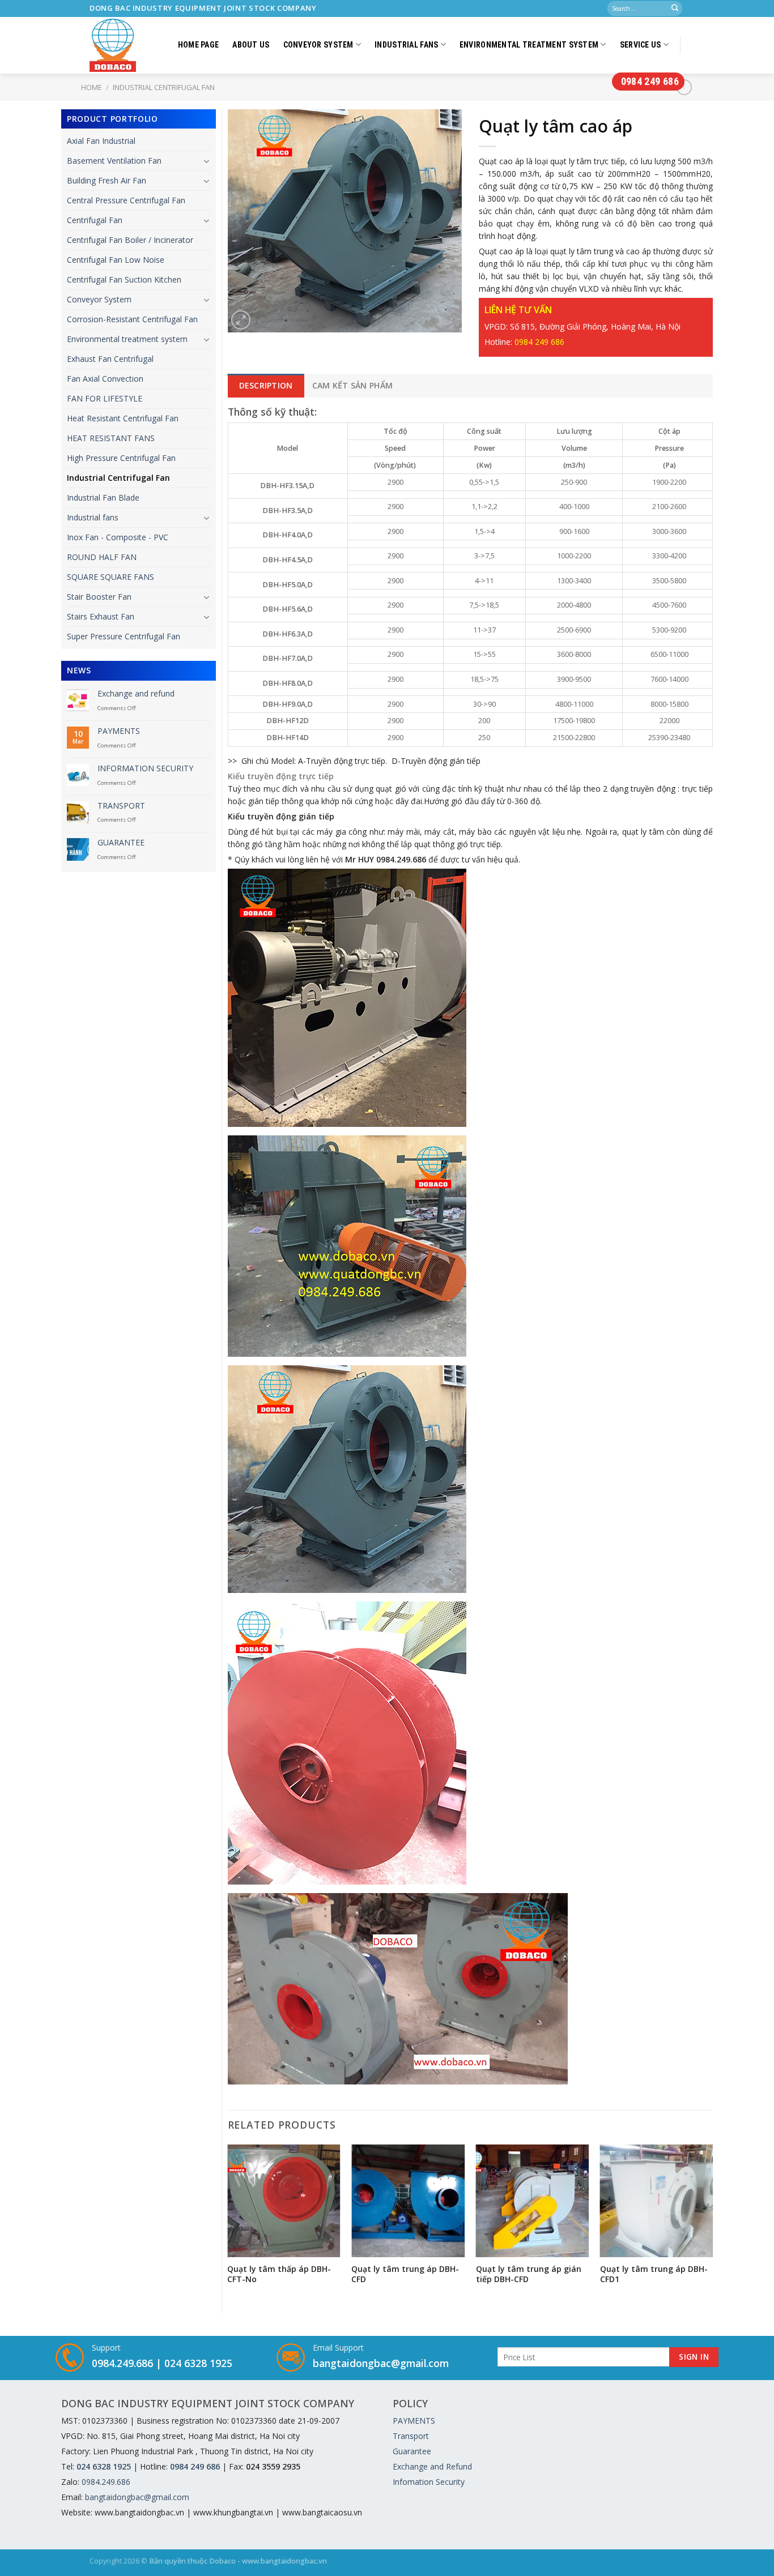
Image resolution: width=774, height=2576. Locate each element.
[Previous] (228, 2225)
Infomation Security (429, 2482)
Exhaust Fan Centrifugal (110, 359)
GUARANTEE (121, 843)
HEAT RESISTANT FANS (111, 438)
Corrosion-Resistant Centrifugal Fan (132, 319)
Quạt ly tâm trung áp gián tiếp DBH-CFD (529, 2274)
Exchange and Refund (432, 2466)
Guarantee (412, 2451)
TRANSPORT (121, 806)
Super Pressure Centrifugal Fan (124, 636)
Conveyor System (318, 45)
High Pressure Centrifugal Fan (121, 458)
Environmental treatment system (529, 45)
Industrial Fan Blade (103, 497)
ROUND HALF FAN (102, 557)
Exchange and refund (136, 694)
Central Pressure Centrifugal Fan (126, 200)
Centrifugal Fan (95, 220)
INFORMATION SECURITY (145, 769)
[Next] (712, 2225)
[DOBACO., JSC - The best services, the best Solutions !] (115, 45)
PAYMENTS (119, 731)
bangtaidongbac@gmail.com (381, 2363)
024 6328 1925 (198, 2363)
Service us (641, 45)
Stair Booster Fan (99, 597)
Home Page (199, 45)
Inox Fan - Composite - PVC (118, 537)
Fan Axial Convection (105, 379)
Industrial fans (406, 45)
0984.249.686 (122, 2363)
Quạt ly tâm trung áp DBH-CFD (405, 2274)
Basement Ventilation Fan (114, 161)
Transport (411, 2436)
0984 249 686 (650, 81)
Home (92, 87)
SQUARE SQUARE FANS (110, 577)
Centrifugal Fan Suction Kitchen (124, 279)
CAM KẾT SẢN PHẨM (352, 385)
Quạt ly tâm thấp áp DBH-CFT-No (279, 2274)
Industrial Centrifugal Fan (118, 478)
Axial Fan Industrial (101, 141)
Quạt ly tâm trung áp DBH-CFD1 (654, 2274)
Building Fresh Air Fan (107, 180)
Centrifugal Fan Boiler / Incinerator (130, 240)
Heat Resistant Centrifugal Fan (123, 418)
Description (266, 385)
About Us (251, 45)
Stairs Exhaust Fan (101, 616)
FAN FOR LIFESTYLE (105, 398)
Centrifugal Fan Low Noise (116, 260)
